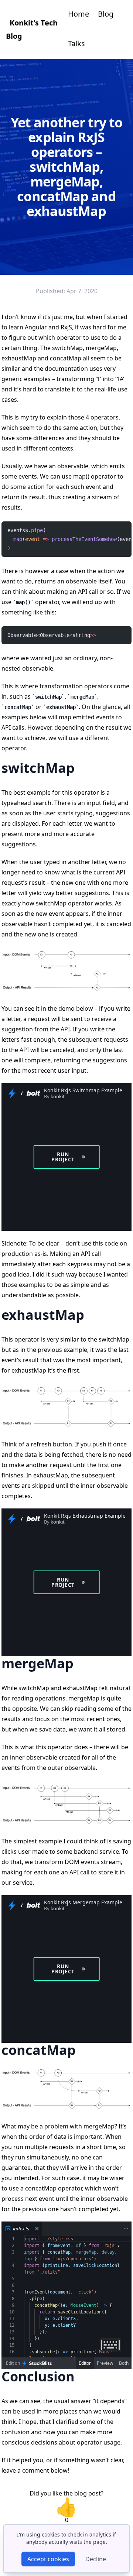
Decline (96, 2559)
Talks (76, 43)
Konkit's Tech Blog (32, 29)
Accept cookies (48, 2559)
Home (79, 14)
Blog (106, 14)
